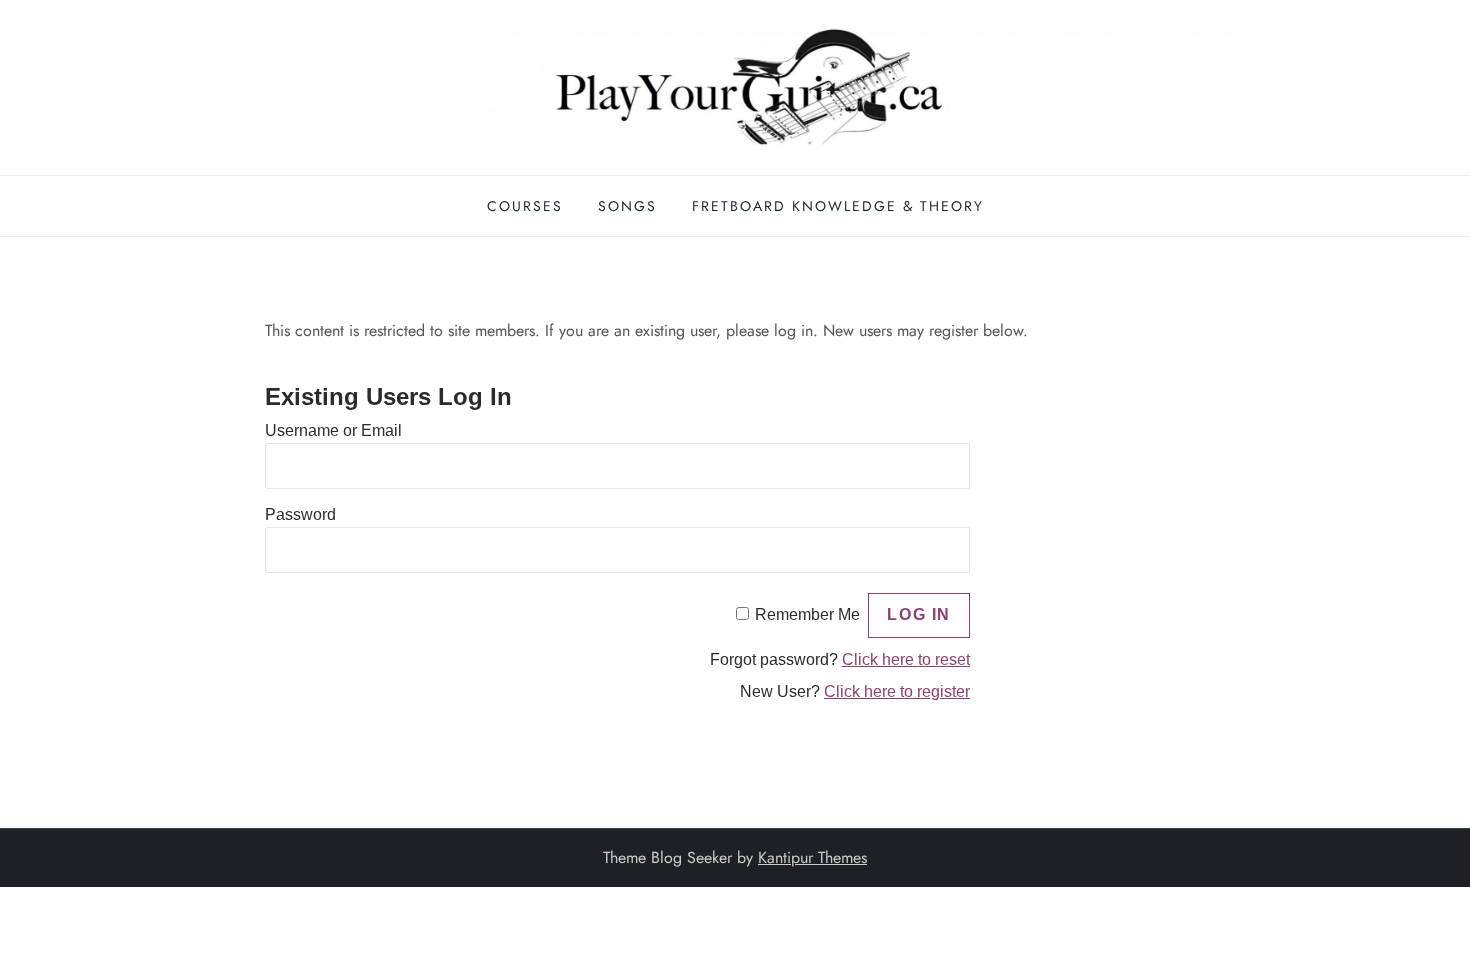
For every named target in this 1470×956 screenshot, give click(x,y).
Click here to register (897, 691)
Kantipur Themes (812, 857)
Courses (525, 206)
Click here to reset (906, 659)
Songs (627, 206)
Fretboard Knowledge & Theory (838, 206)
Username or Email (333, 430)
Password (300, 514)
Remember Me (807, 614)
